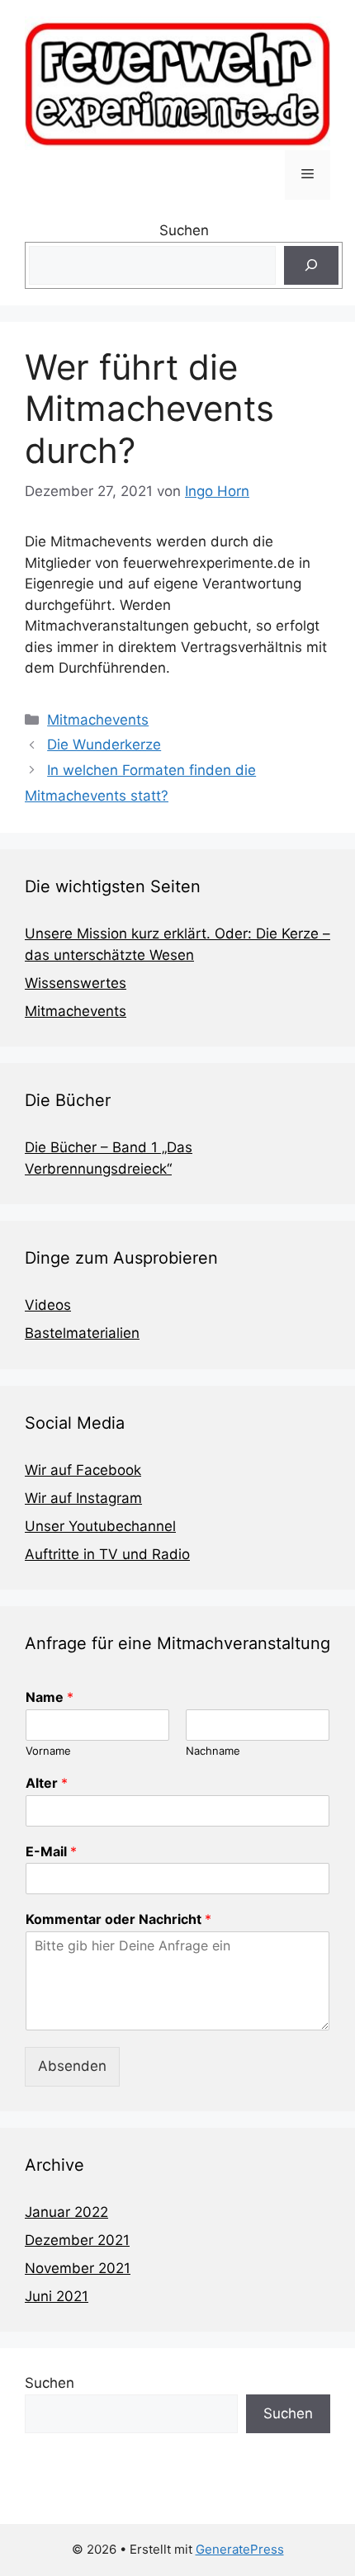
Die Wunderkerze (104, 744)
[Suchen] (311, 266)
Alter (47, 1783)
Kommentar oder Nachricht (118, 1919)
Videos (48, 1305)
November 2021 (78, 2268)
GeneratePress (240, 2549)
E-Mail (51, 1851)
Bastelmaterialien (82, 1333)
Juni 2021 (57, 2296)
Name (50, 1697)
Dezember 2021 (77, 2240)
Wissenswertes (76, 983)
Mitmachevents (98, 720)
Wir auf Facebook (83, 1470)
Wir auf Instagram (83, 1498)
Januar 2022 (66, 2212)
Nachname (213, 1751)
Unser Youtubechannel (100, 1526)
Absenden (72, 2066)
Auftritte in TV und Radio (107, 1554)
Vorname (48, 1751)
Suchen (184, 230)
